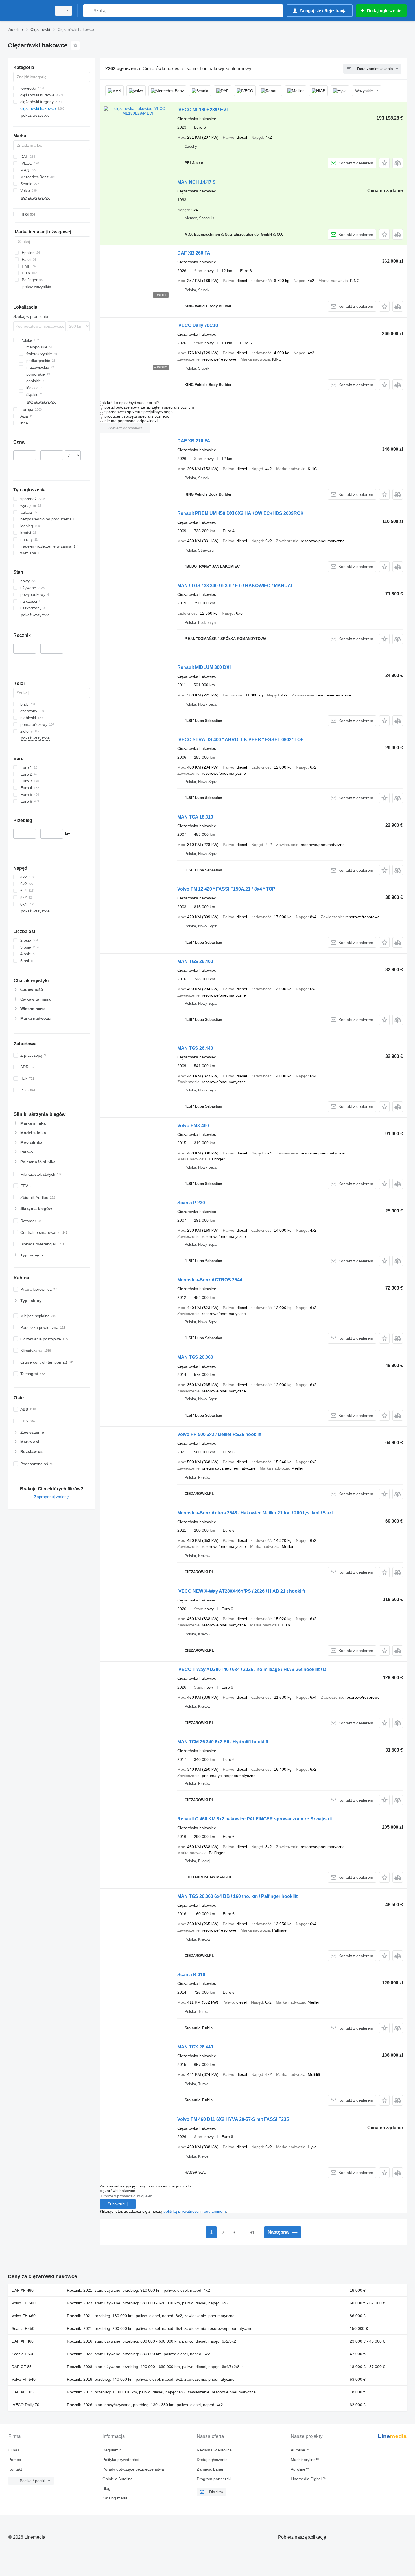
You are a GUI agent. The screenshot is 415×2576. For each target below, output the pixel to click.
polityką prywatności (181, 2211)
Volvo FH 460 (24, 2316)
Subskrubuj (118, 2204)
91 (252, 2233)
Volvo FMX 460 (193, 1126)
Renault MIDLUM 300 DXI (204, 667)
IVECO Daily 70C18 (198, 325)
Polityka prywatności (121, 2460)
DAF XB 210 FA (194, 441)
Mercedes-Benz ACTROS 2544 (210, 1280)
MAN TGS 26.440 (195, 1048)
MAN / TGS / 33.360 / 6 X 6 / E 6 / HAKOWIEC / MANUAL (236, 586)
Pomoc (15, 2460)
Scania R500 (23, 2354)
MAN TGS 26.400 (195, 961)
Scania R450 (23, 2328)
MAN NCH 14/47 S (196, 182)
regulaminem (214, 2211)
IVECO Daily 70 (25, 2405)
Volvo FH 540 (24, 2379)
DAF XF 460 (23, 2341)
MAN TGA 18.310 (195, 817)
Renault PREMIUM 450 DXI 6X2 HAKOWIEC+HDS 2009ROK (241, 513)
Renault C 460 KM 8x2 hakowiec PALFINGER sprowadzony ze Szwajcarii (255, 1819)
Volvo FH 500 (24, 2303)
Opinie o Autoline (118, 2479)
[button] (384, 163)
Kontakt (15, 2469)
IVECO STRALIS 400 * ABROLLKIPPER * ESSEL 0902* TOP (241, 740)
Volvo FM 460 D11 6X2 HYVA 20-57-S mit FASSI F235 (233, 2119)
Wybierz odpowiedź (125, 428)
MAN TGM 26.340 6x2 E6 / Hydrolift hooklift (223, 1742)
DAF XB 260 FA (194, 253)
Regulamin (112, 2450)
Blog (106, 2488)
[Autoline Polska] (28, 11)
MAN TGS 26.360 (195, 1357)
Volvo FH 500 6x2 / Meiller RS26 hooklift (219, 1434)
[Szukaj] (89, 11)
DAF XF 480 (23, 2290)
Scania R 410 (191, 1975)
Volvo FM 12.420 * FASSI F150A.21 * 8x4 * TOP (226, 889)
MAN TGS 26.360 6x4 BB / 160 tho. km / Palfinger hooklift (237, 1896)
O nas (14, 2450)
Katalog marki (115, 2498)
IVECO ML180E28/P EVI (202, 110)
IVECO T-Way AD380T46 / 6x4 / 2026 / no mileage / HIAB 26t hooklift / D (252, 1669)
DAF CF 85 (22, 2367)
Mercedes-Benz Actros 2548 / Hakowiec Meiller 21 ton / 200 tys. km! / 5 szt (255, 1513)
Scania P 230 (191, 1203)
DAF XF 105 (23, 2392)
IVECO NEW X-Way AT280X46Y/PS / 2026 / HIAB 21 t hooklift (241, 1591)
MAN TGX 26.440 (195, 2047)
